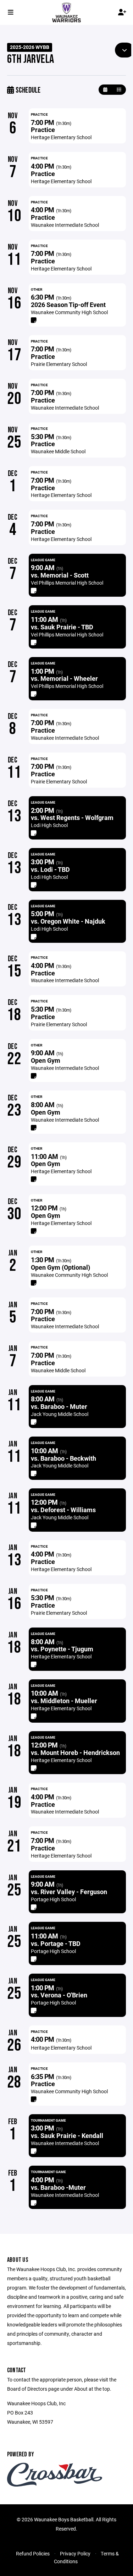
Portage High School (53, 1899)
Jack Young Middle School (60, 1414)
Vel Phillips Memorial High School (67, 583)
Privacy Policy (75, 2553)
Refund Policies (33, 2553)
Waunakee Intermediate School (65, 225)
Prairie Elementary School (59, 364)
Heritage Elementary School (61, 137)
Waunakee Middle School (58, 451)
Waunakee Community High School (69, 312)
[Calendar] (105, 90)
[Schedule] (119, 90)
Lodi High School (49, 825)
